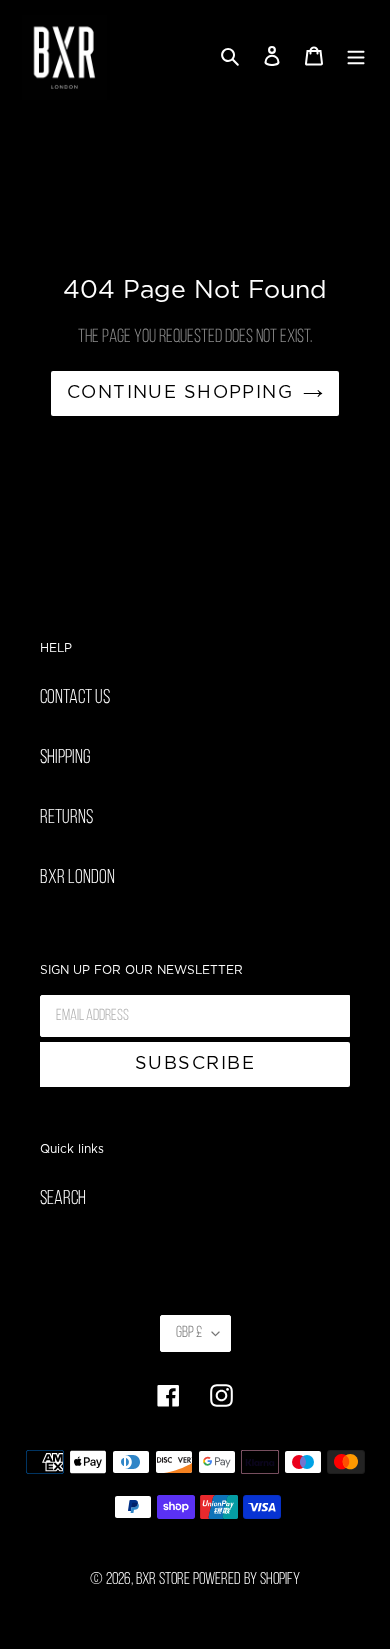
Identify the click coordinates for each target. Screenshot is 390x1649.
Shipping (65, 758)
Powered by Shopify (246, 1579)
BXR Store (163, 1579)
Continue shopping (180, 393)
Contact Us (75, 698)
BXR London (77, 878)
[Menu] (356, 58)
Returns (66, 818)
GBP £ (189, 1333)
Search (63, 1199)
